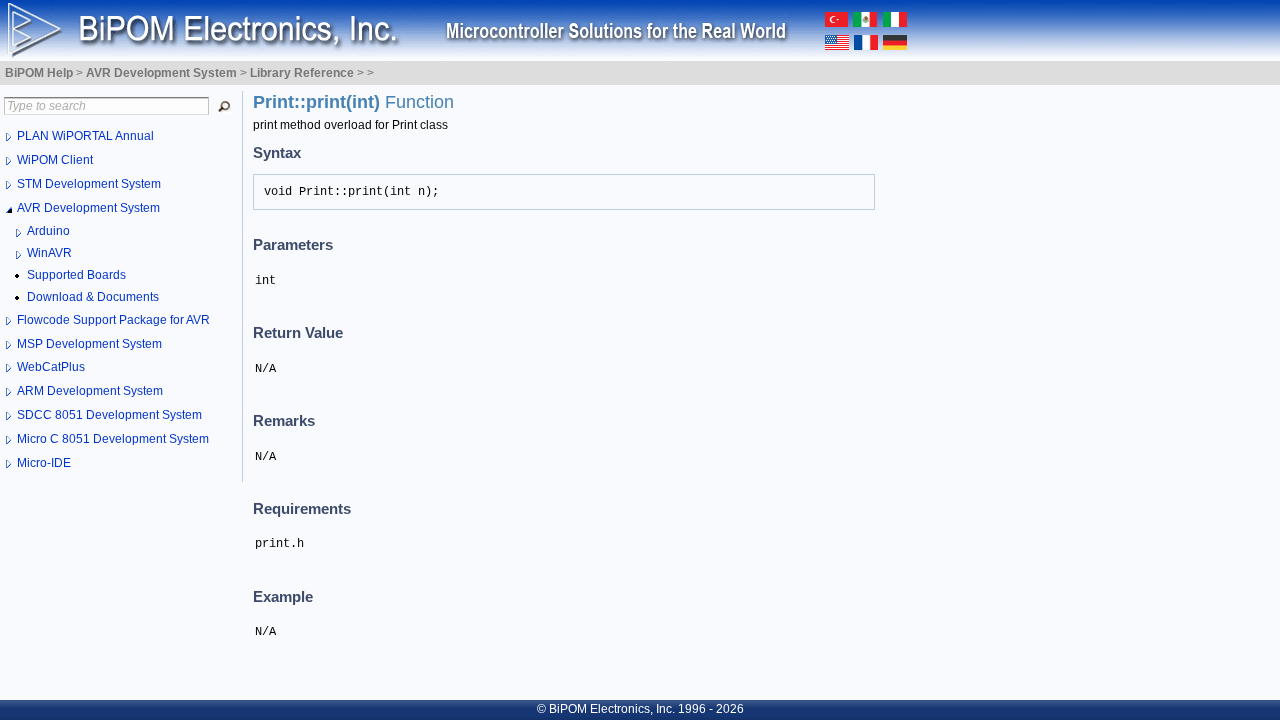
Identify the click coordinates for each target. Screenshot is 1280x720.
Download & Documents (93, 297)
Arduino (48, 231)
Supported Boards (76, 275)
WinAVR (49, 253)
